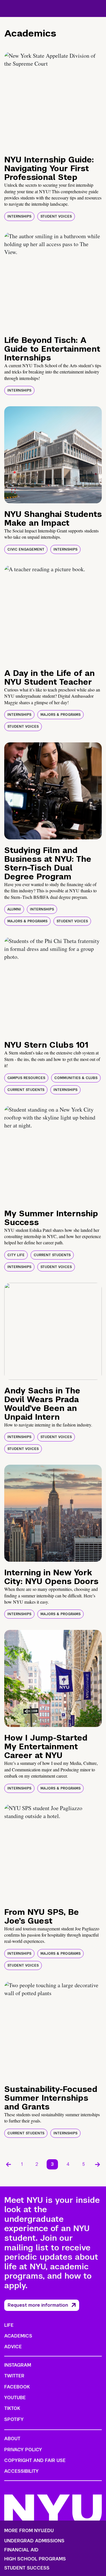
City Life (16, 1255)
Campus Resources (26, 1078)
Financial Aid (21, 2550)
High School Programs (35, 2559)
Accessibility (21, 2471)
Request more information (38, 2305)
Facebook (17, 2387)
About (12, 2439)
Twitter (14, 2376)
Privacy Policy (23, 2450)
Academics (18, 2336)
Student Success (27, 2568)
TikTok (12, 2408)
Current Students (26, 1090)
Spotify (14, 2419)
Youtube (15, 2398)
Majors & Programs (60, 715)
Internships (19, 216)
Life (9, 2325)
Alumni (14, 909)
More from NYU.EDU (29, 2531)
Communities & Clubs (76, 1078)
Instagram (18, 2365)
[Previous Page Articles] (8, 2164)
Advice (13, 2347)
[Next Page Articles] (98, 2164)
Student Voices (56, 216)
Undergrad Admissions (34, 2541)
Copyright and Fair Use (35, 2460)
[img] (53, 100)
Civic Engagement (26, 549)
